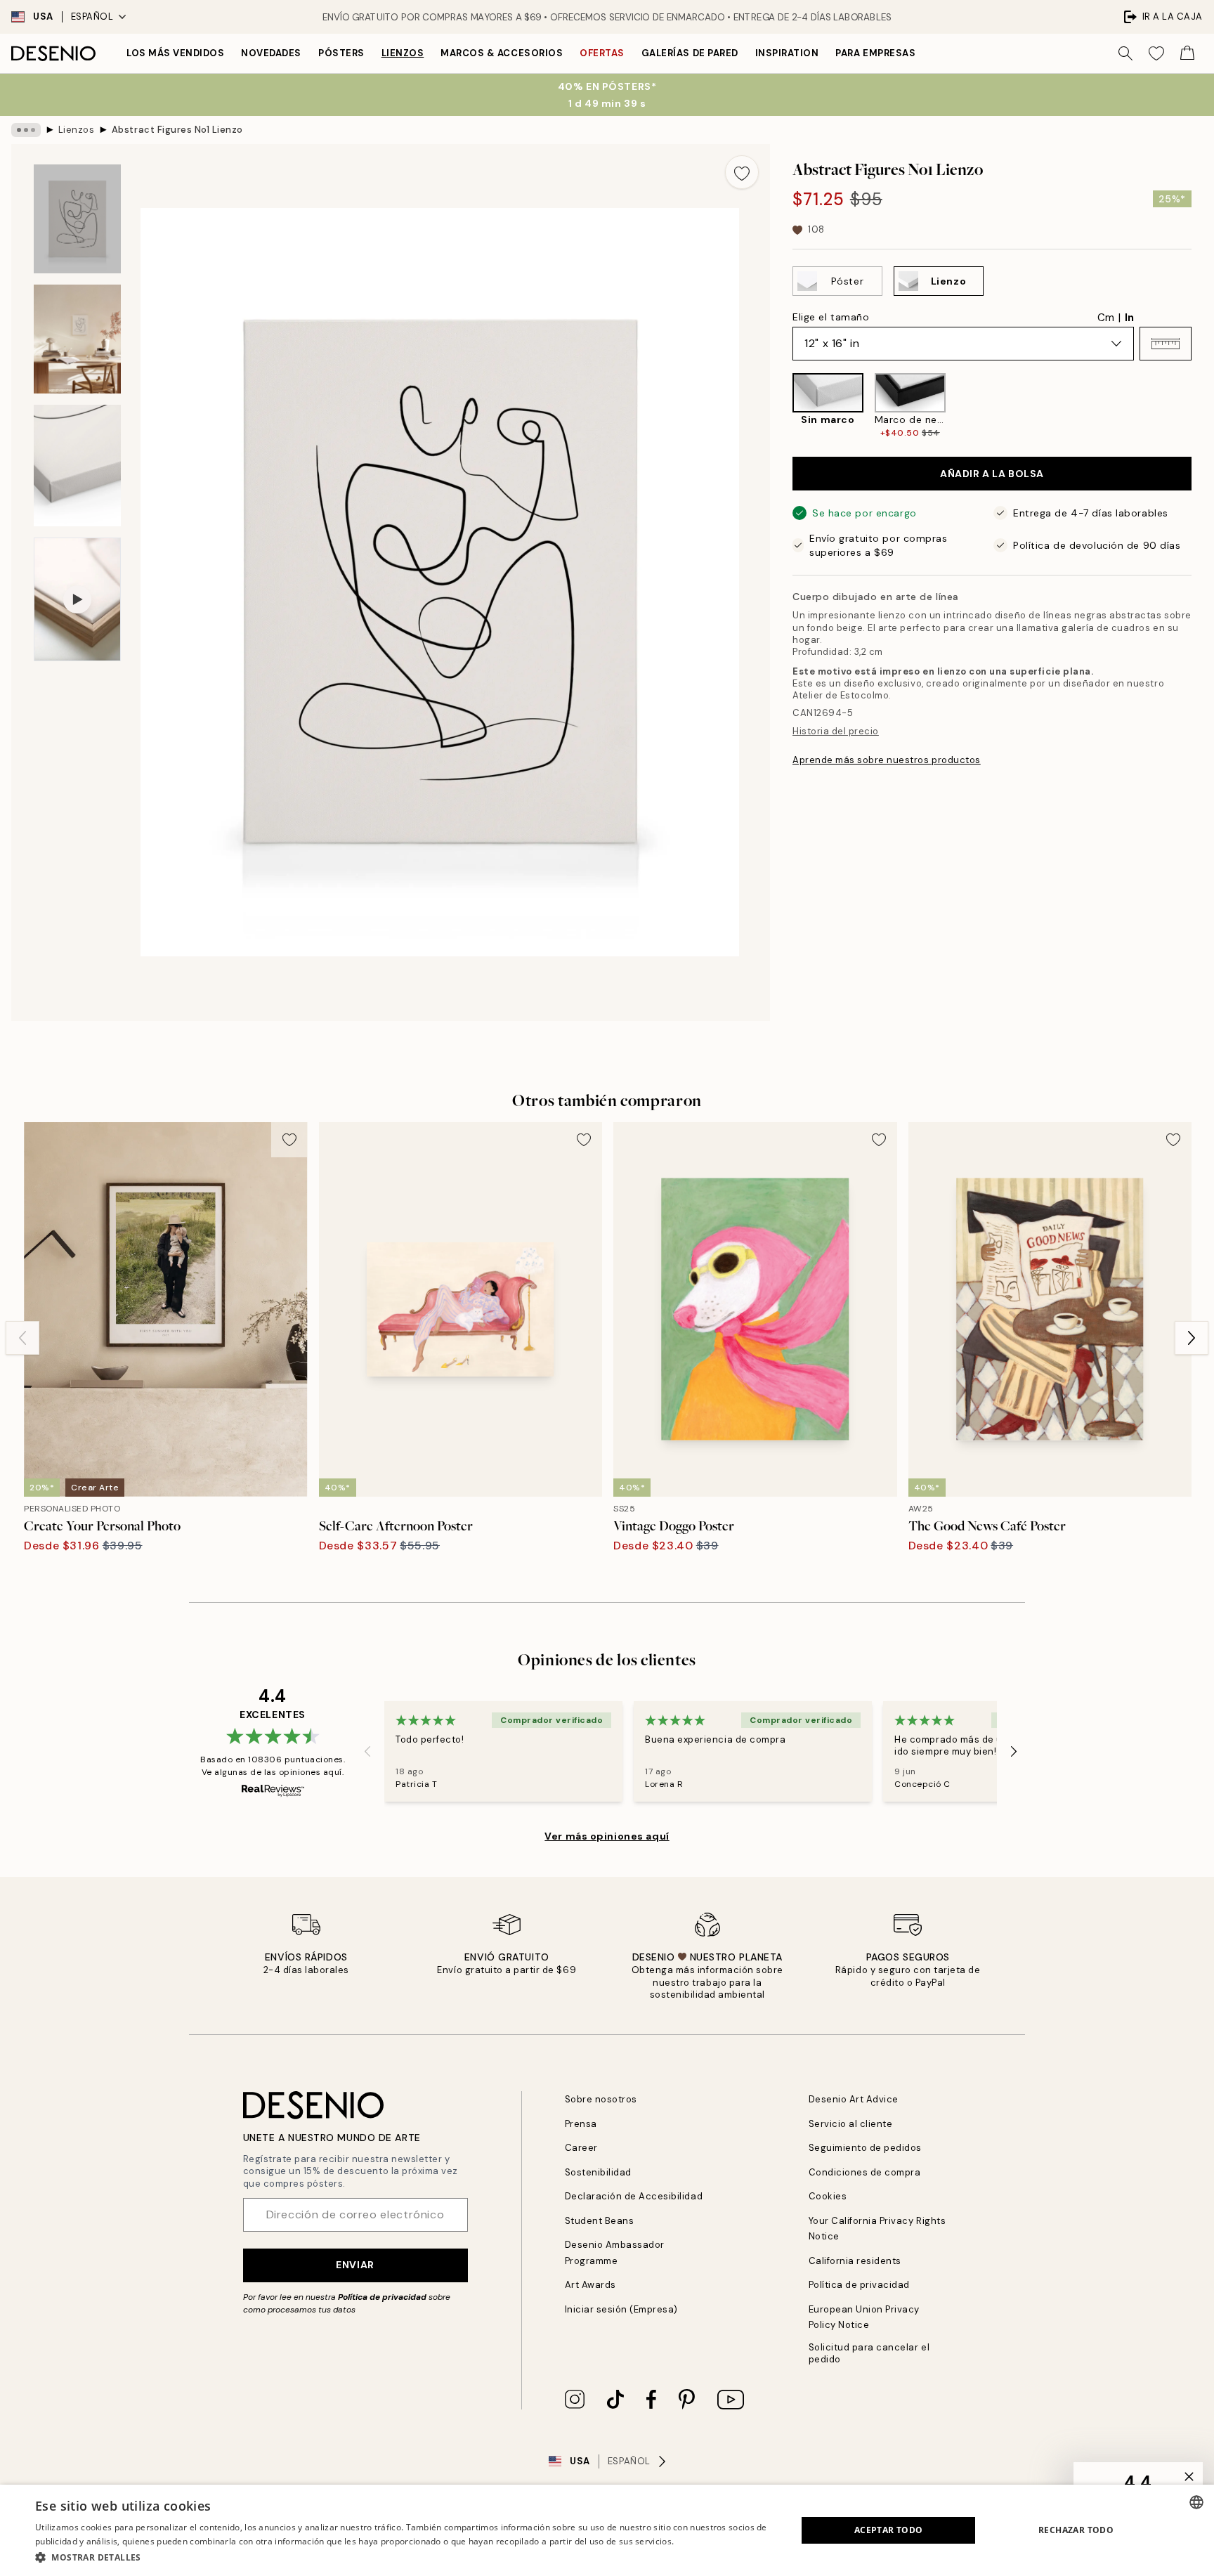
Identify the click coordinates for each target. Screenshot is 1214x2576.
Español (92, 17)
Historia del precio (836, 731)
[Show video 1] (77, 599)
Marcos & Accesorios (502, 53)
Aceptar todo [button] (889, 2530)
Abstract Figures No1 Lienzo (177, 130)
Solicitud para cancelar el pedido (869, 2353)
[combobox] (1196, 2502)
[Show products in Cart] (1187, 53)
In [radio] (1129, 318)
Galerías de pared (690, 53)
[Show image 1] (77, 219)
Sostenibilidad (598, 2172)
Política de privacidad (382, 2297)
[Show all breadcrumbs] (26, 130)
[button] (1166, 344)
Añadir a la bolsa (992, 474)
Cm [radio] (1106, 318)
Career (581, 2148)
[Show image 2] (77, 339)
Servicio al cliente (851, 2124)
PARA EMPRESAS (875, 53)
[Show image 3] (77, 466)
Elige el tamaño (831, 317)
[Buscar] (1125, 53)
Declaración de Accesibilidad (634, 2196)
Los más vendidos (175, 53)
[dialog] (607, 2530)
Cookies (828, 2196)
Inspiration (787, 53)
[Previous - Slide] (781, 406)
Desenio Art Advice (854, 2099)
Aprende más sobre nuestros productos (887, 760)
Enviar (355, 2265)
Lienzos (403, 53)
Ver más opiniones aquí (607, 1836)
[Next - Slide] (1203, 406)
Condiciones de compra (865, 2172)
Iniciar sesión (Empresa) (621, 2309)
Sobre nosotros (601, 2099)
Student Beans (600, 2221)
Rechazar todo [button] (1076, 2530)
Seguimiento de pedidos (865, 2148)
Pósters (341, 53)
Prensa (581, 2124)
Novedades (271, 53)
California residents (855, 2261)
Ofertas (602, 53)
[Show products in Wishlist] (1156, 53)
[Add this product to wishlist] (742, 172)
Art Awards (590, 2285)
